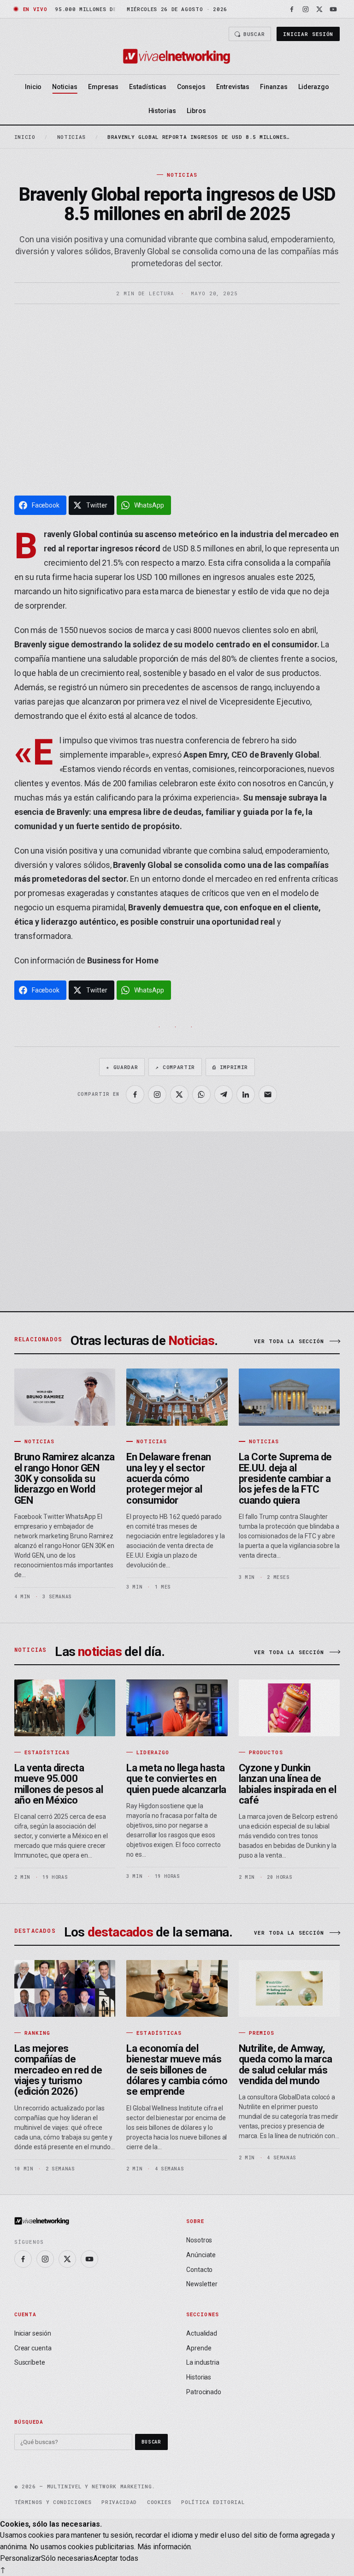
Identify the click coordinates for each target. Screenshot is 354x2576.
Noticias (65, 87)
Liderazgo (314, 87)
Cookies (159, 2502)
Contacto (199, 2270)
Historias (162, 111)
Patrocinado (204, 2392)
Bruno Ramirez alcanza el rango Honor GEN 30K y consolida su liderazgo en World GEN (65, 1478)
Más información (164, 2547)
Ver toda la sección (289, 1341)
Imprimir (230, 1067)
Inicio (33, 87)
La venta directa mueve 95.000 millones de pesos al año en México (59, 1784)
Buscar (254, 34)
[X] (319, 9)
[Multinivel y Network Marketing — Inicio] (177, 56)
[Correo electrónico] (268, 1094)
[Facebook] (292, 9)
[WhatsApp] (201, 1094)
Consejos (191, 87)
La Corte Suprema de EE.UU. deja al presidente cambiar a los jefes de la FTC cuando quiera (285, 1478)
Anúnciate (201, 2255)
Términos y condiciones (53, 2502)
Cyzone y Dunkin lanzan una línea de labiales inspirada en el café (287, 1784)
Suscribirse (293, 1270)
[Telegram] (224, 1094)
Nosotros (199, 2240)
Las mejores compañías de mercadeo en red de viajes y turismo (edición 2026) (58, 2070)
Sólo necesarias (67, 2558)
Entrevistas (233, 87)
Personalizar (21, 2558)
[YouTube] (333, 9)
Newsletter (202, 2284)
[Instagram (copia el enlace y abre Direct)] (157, 1094)
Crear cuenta (33, 2348)
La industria (203, 2362)
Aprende (199, 2348)
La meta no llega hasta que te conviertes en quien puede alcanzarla (176, 1779)
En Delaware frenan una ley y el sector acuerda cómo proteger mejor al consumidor (169, 1478)
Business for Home (123, 960)
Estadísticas (147, 87)
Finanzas (274, 87)
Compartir (175, 1067)
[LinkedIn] (246, 1094)
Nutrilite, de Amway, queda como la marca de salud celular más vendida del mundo (286, 2065)
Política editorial (213, 2502)
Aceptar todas (116, 2558)
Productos (266, 1752)
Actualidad (202, 2333)
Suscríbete (30, 2362)
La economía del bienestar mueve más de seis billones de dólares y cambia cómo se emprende (177, 2070)
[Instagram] (306, 9)
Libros (196, 111)
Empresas (103, 87)
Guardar (122, 1067)
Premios (262, 2033)
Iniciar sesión (308, 34)
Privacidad (119, 2502)
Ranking (38, 2033)
